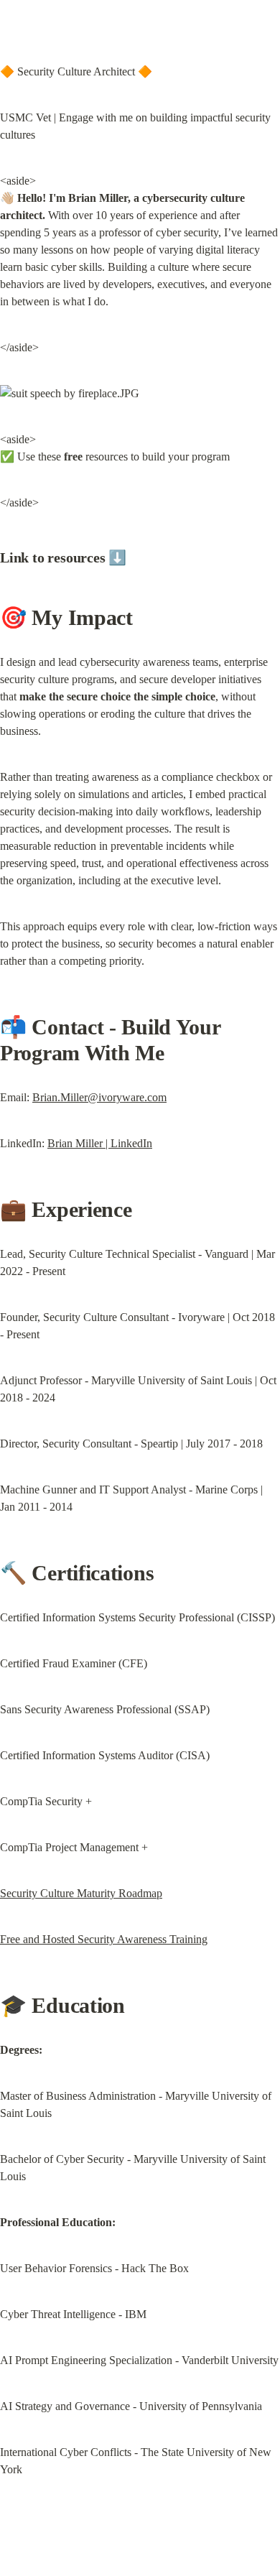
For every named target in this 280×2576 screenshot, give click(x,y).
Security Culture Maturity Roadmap (81, 1893)
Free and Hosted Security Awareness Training (104, 1939)
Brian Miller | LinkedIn (100, 1143)
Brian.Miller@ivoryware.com (99, 1097)
